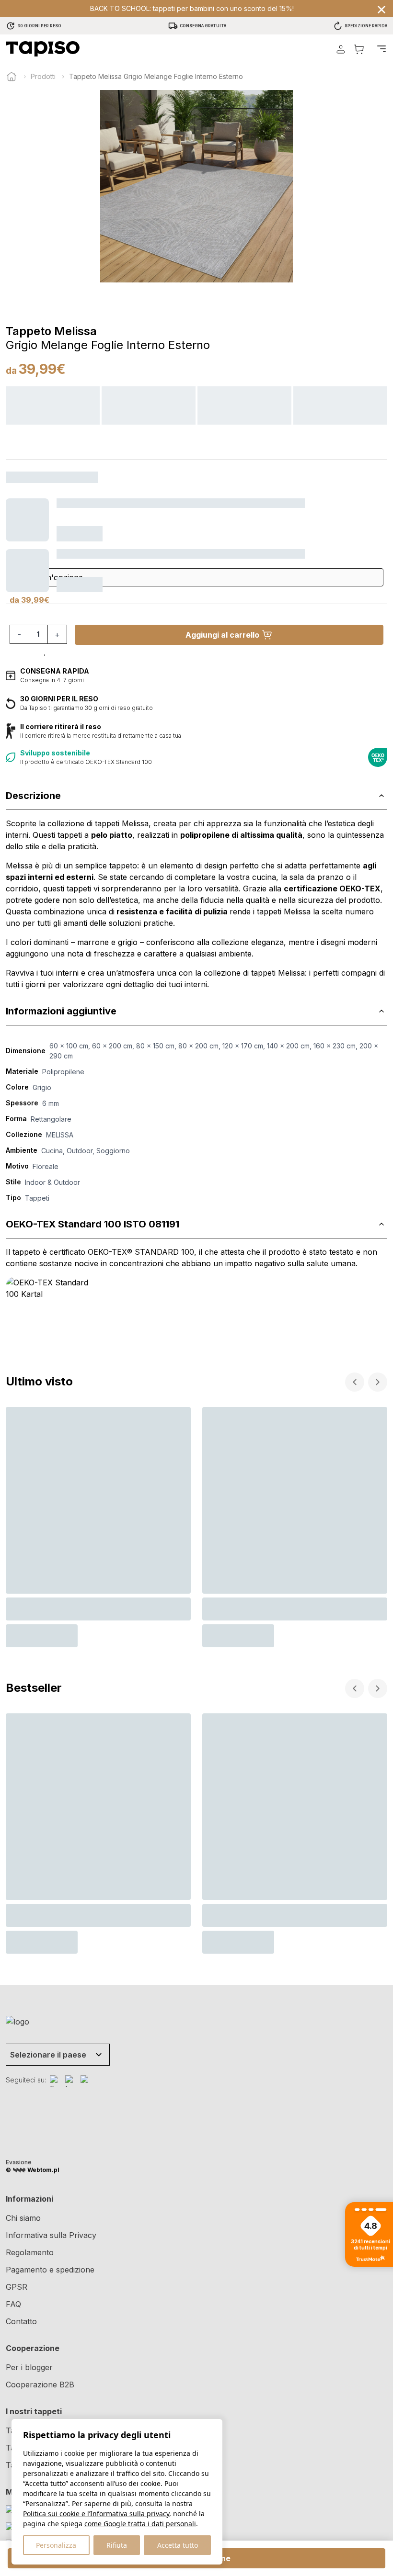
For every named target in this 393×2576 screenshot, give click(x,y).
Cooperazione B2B (40, 2385)
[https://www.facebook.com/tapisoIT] (56, 2081)
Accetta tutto (178, 2545)
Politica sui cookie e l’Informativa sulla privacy (96, 2514)
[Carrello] (359, 49)
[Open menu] (381, 49)
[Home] (12, 77)
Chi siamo (23, 2218)
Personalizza (56, 2545)
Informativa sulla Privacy (51, 2235)
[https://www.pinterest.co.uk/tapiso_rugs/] (86, 2081)
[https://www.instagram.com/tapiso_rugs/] (71, 2081)
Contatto (21, 2321)
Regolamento (30, 2252)
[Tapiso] (43, 49)
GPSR (17, 2287)
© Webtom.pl (33, 2170)
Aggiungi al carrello (222, 635)
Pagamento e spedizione (50, 2270)
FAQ (13, 2304)
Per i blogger (29, 2367)
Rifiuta (117, 2545)
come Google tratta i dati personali (140, 2524)
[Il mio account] (341, 49)
